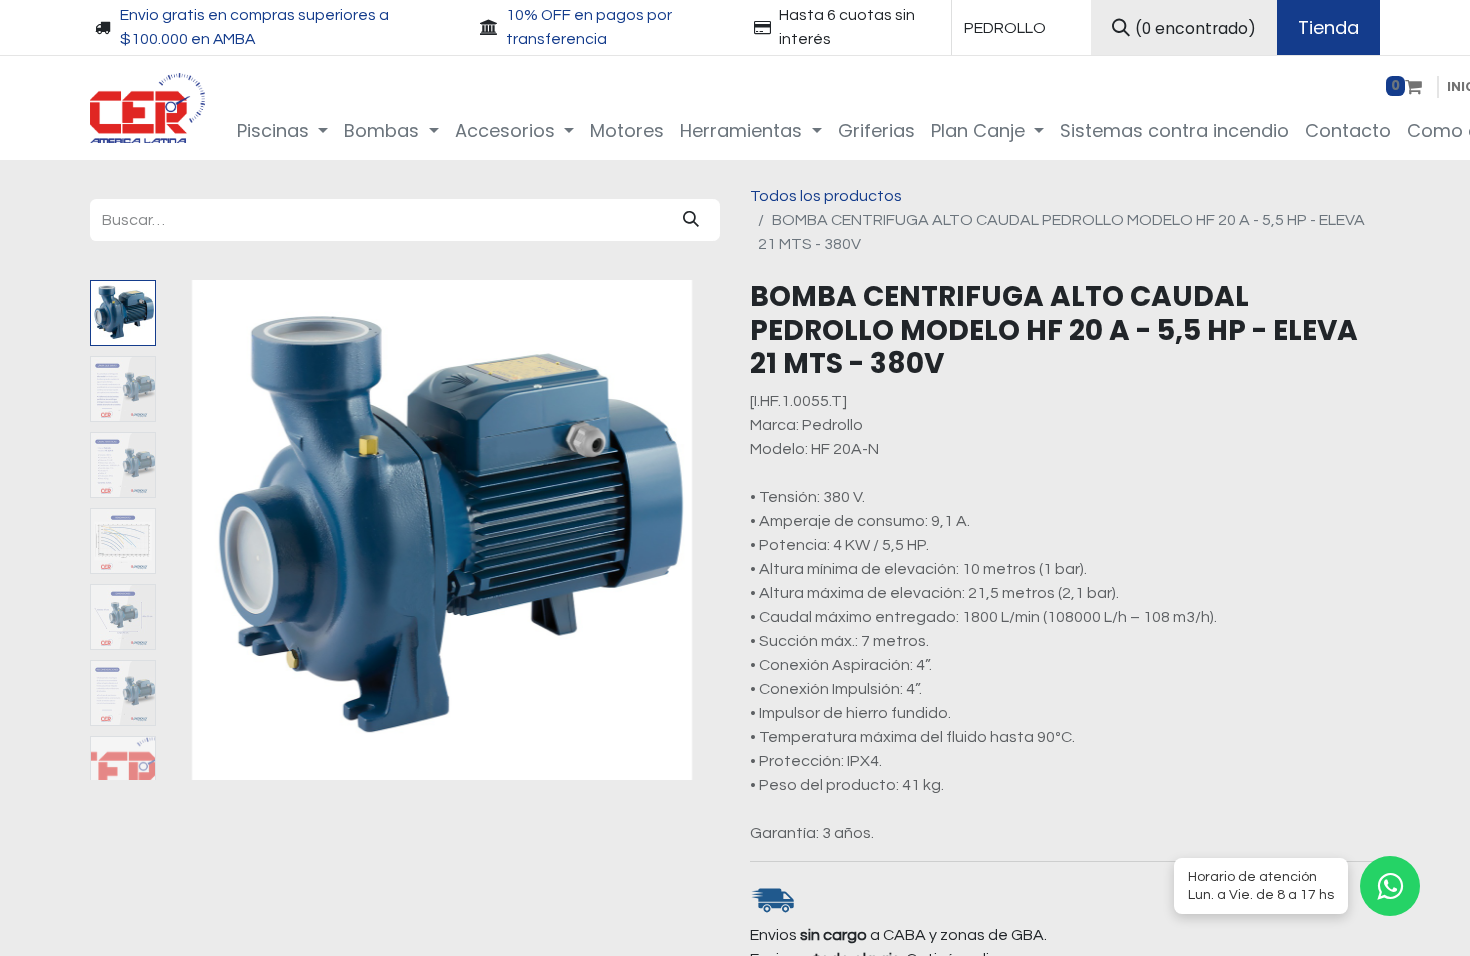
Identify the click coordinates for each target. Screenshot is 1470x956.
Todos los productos (826, 196)
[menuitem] (283, 130)
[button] (205, 530)
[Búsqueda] (691, 220)
